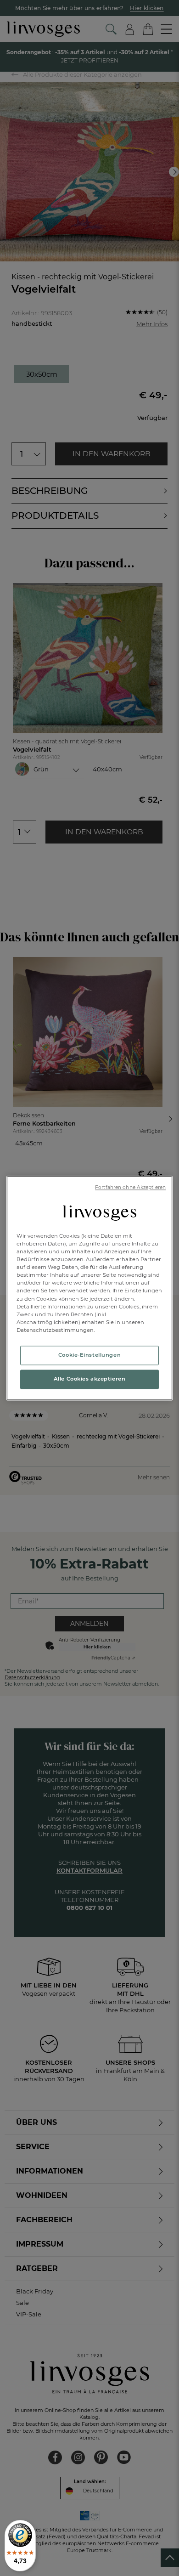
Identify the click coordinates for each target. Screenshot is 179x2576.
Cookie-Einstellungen (89, 1355)
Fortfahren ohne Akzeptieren (130, 1187)
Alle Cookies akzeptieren (90, 1379)
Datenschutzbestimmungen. (56, 1330)
